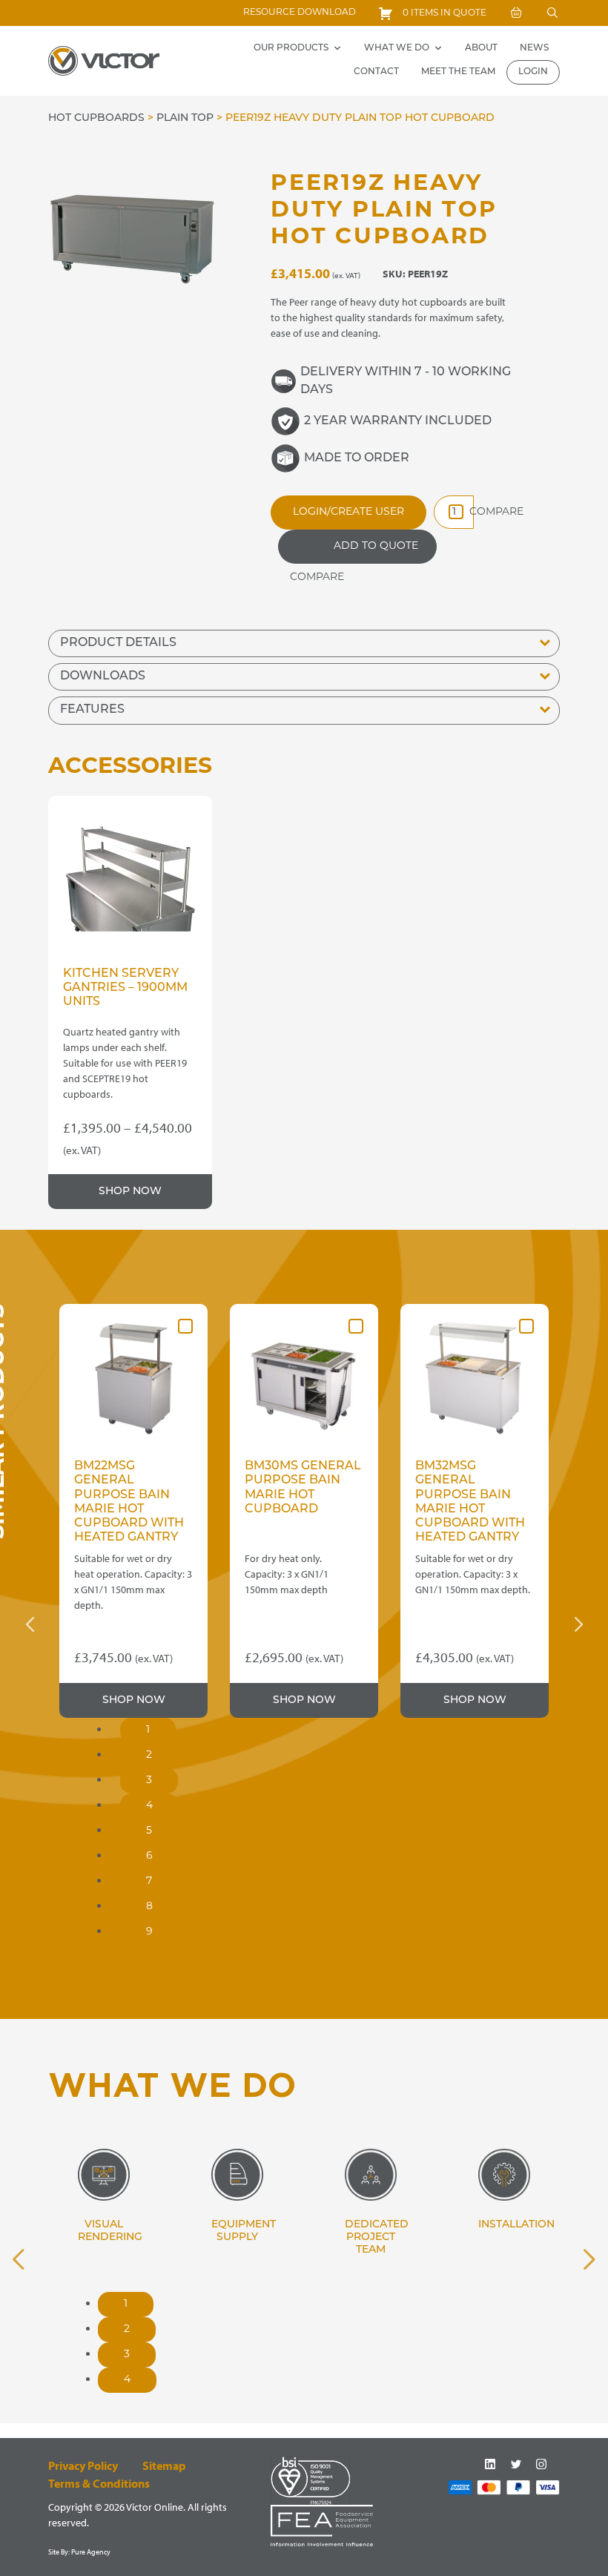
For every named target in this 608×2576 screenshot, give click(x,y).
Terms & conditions (99, 2483)
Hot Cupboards (96, 118)
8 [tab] (149, 1907)
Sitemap (164, 2465)
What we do (397, 48)
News (534, 48)
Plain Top (185, 118)
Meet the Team (458, 72)
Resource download (300, 13)
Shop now (130, 1192)
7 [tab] (149, 1881)
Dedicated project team (377, 2237)
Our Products (291, 48)
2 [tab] (149, 1755)
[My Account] (516, 13)
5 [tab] (149, 1831)
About (481, 48)
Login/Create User (348, 512)
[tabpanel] (133, 1511)
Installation (516, 2225)
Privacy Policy (83, 2465)
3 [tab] (149, 1781)
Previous (30, 1624)
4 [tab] (149, 1806)
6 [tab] (149, 1856)
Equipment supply (244, 2231)
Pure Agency (91, 2552)
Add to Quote (376, 546)
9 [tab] (149, 1932)
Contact (376, 72)
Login (533, 72)
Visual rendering (110, 2231)
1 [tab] (148, 1730)
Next (578, 1624)
